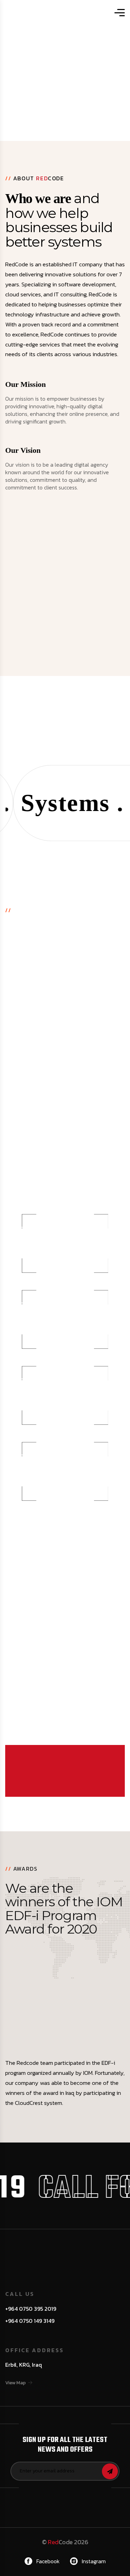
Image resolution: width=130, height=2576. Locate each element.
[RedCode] (57, 13)
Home (50, 68)
